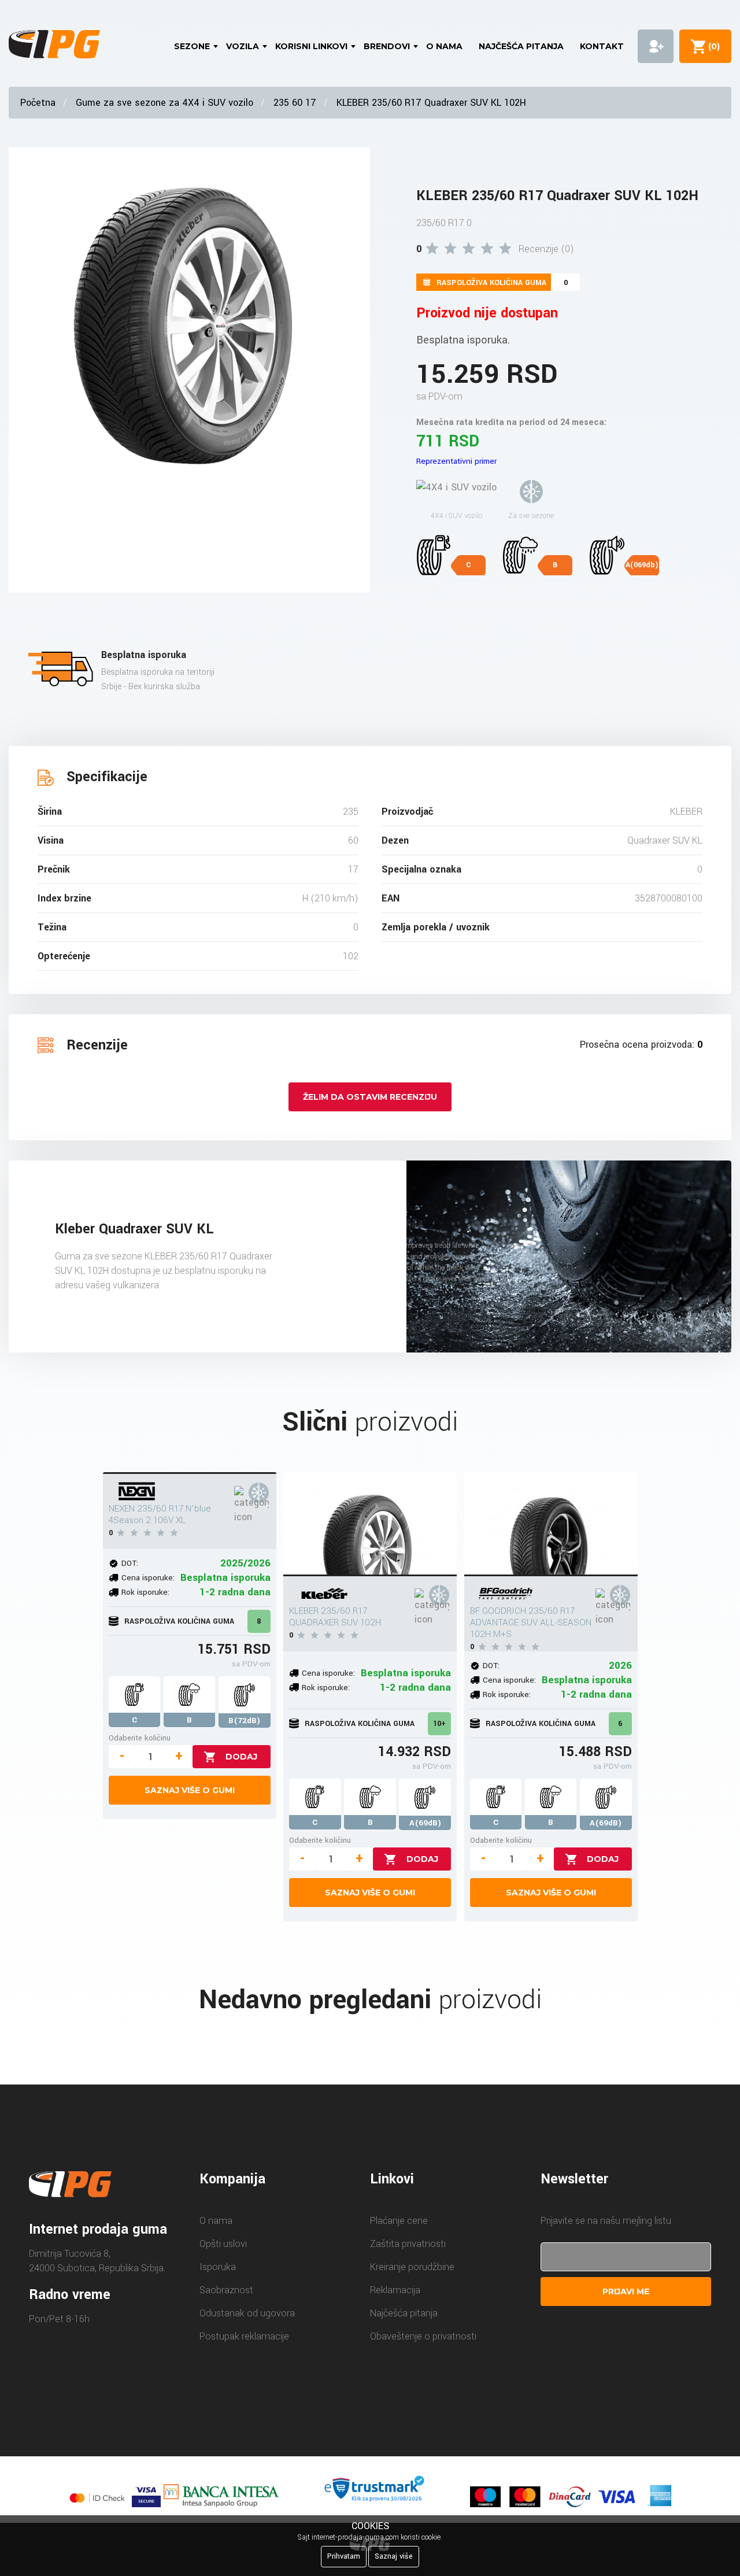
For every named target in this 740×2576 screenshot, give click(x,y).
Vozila (243, 46)
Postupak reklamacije (244, 2336)
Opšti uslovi (223, 2244)
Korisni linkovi (311, 46)
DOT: (130, 1563)
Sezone (192, 46)
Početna (38, 103)
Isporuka (218, 2267)
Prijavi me (626, 2292)
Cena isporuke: (148, 1578)
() (712, 46)
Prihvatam (344, 2556)
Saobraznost (226, 2290)
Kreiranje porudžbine (412, 2267)
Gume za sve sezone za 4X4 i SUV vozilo (164, 103)
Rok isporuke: (145, 1592)
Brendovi (387, 46)
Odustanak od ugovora (247, 2313)
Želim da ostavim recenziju (370, 1097)
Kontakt (602, 46)
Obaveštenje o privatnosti (423, 2336)
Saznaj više (394, 2556)
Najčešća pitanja (521, 46)
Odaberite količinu (140, 1738)
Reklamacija (395, 2290)
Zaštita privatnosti (408, 2244)
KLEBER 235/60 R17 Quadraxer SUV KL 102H (431, 103)
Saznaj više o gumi (190, 1790)
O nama (444, 46)
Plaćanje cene (399, 2221)
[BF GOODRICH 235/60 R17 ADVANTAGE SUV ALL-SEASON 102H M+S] (551, 1524)
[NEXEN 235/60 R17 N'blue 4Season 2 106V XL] (190, 1473)
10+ (439, 1724)
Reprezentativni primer (456, 461)
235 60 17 (295, 103)
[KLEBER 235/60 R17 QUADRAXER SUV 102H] (370, 1524)
